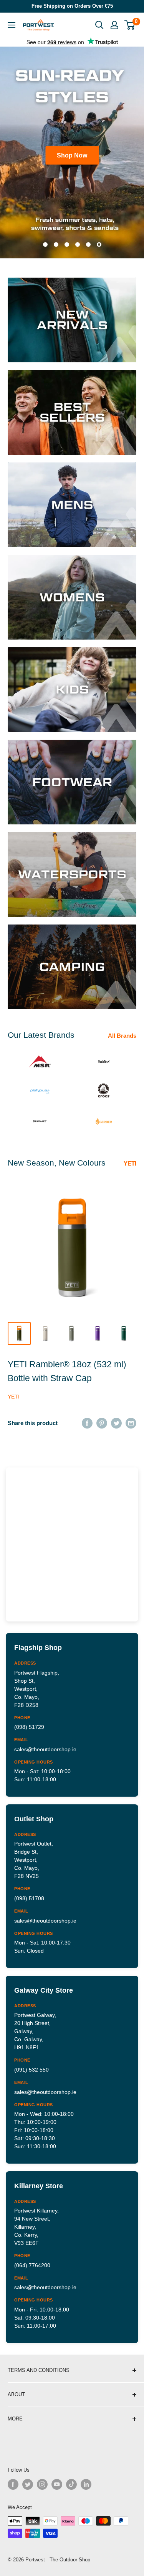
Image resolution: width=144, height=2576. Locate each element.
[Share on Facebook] (87, 1423)
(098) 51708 (29, 1898)
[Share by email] (131, 1423)
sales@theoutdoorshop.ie (45, 1749)
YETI (130, 1163)
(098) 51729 (29, 1727)
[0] (130, 25)
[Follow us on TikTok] (71, 2484)
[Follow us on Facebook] (13, 2484)
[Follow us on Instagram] (42, 2484)
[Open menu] (12, 25)
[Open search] (99, 25)
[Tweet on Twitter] (116, 1423)
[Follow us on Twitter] (28, 2484)
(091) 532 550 (31, 2070)
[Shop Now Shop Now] (72, 152)
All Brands (122, 1036)
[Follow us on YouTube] (57, 2484)
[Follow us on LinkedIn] (86, 2484)
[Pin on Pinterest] (102, 1423)
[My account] (114, 25)
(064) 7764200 (32, 2265)
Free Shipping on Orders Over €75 (72, 6)
